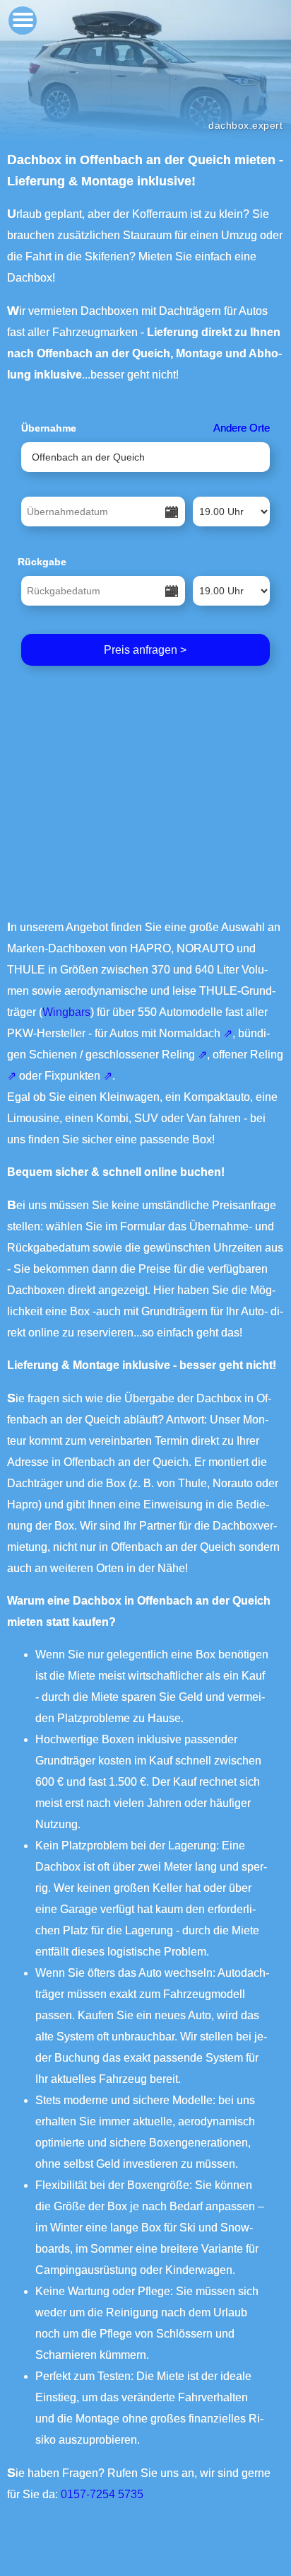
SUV (146, 1118)
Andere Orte (242, 428)
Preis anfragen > (145, 650)
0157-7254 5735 (102, 2494)
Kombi (112, 1118)
